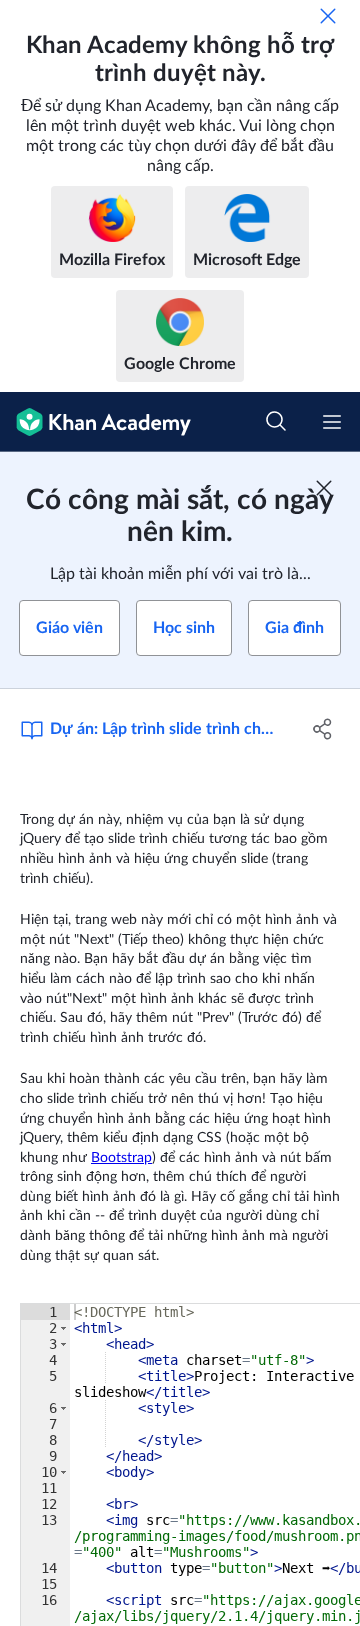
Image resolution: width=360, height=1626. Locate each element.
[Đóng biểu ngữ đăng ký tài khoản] (324, 488)
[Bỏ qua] (328, 16)
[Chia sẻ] (323, 729)
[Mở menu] (332, 422)
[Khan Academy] (95, 422)
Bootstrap (121, 1158)
